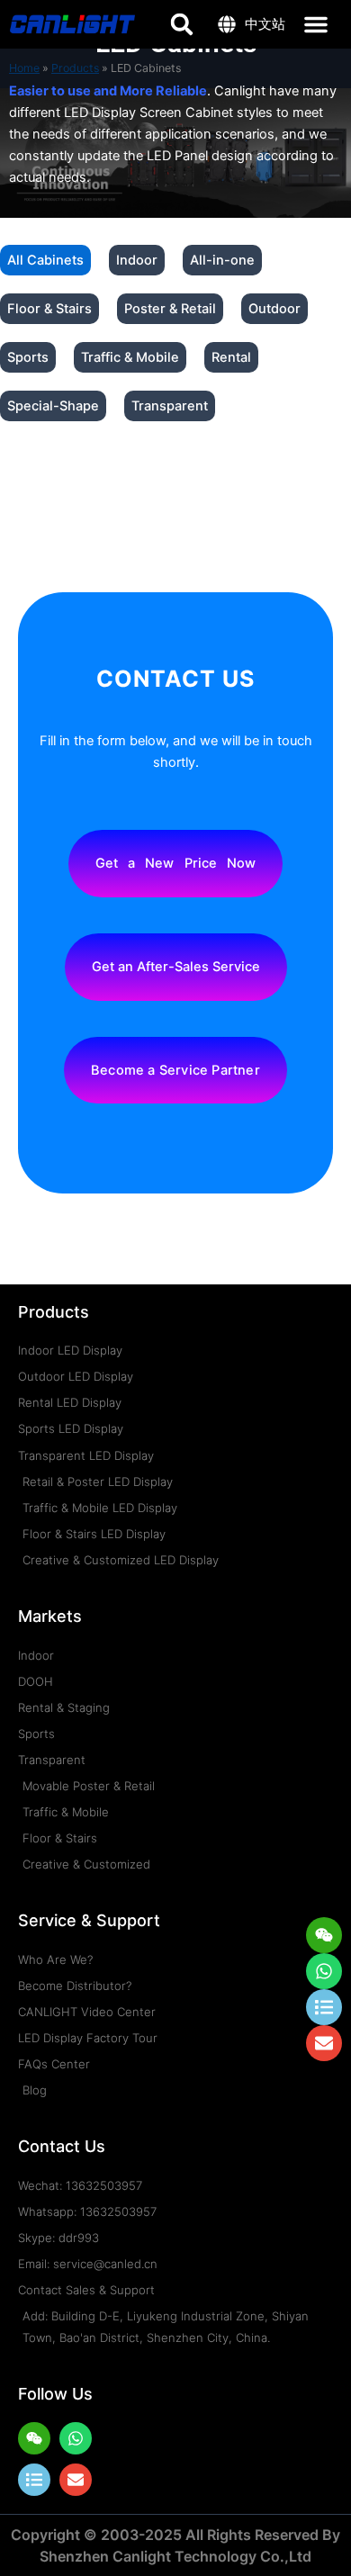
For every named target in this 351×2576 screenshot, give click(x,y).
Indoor (137, 260)
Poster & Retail (170, 309)
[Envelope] (76, 2480)
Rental (231, 357)
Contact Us (62, 2146)
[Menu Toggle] (316, 24)
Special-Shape (53, 406)
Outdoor (274, 309)
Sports (28, 357)
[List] (34, 2480)
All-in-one (222, 260)
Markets (50, 1616)
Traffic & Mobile (130, 357)
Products (54, 1312)
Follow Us (55, 2394)
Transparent (170, 406)
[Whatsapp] (324, 1971)
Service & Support (89, 1920)
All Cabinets (45, 260)
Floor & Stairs (49, 309)
